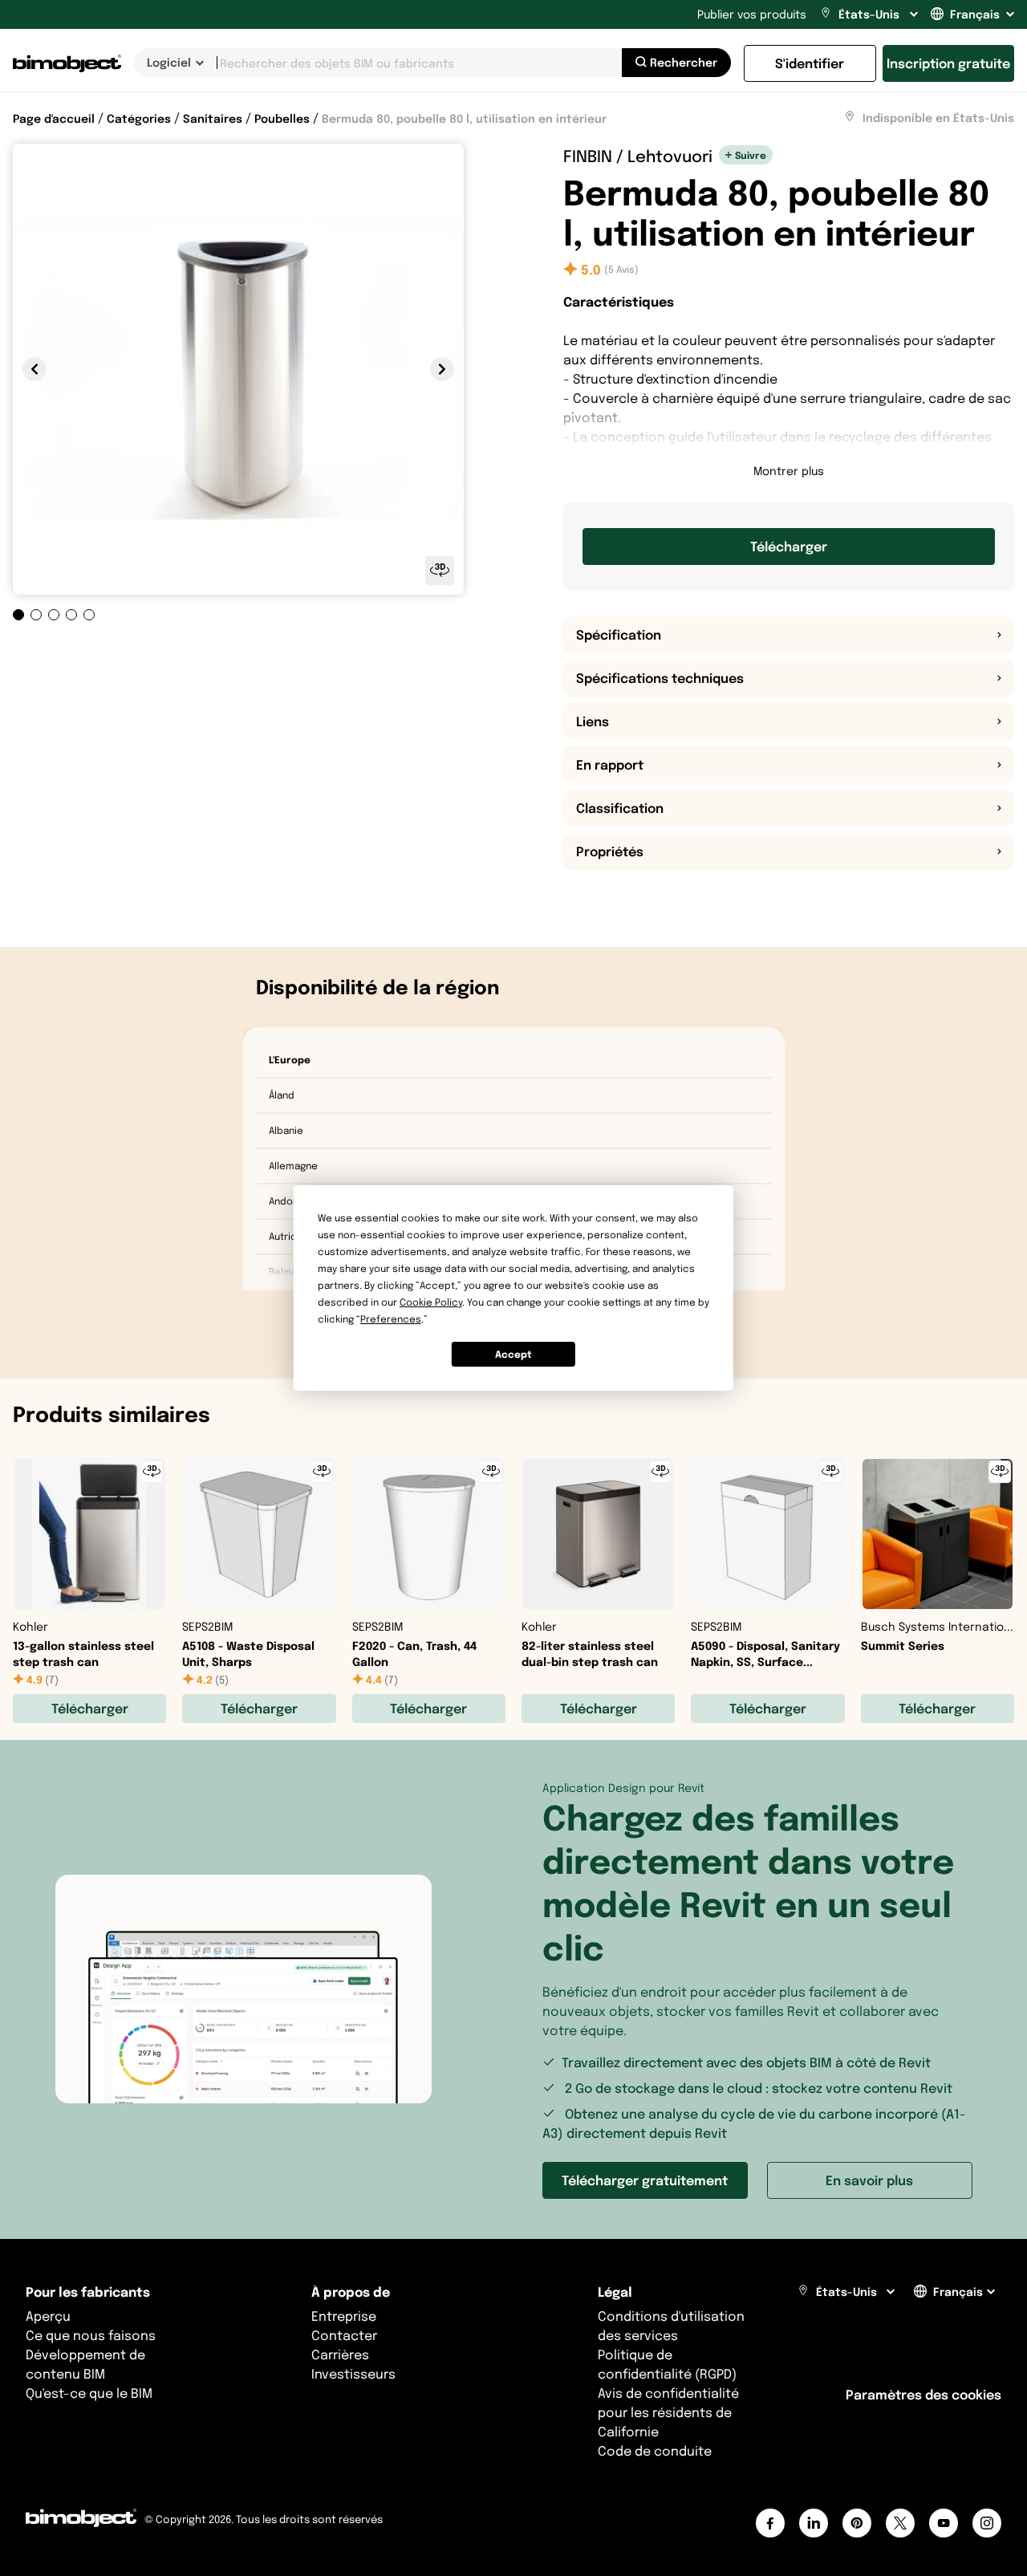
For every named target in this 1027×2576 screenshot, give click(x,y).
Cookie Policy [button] (431, 1302)
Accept (513, 1354)
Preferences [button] (391, 1319)
